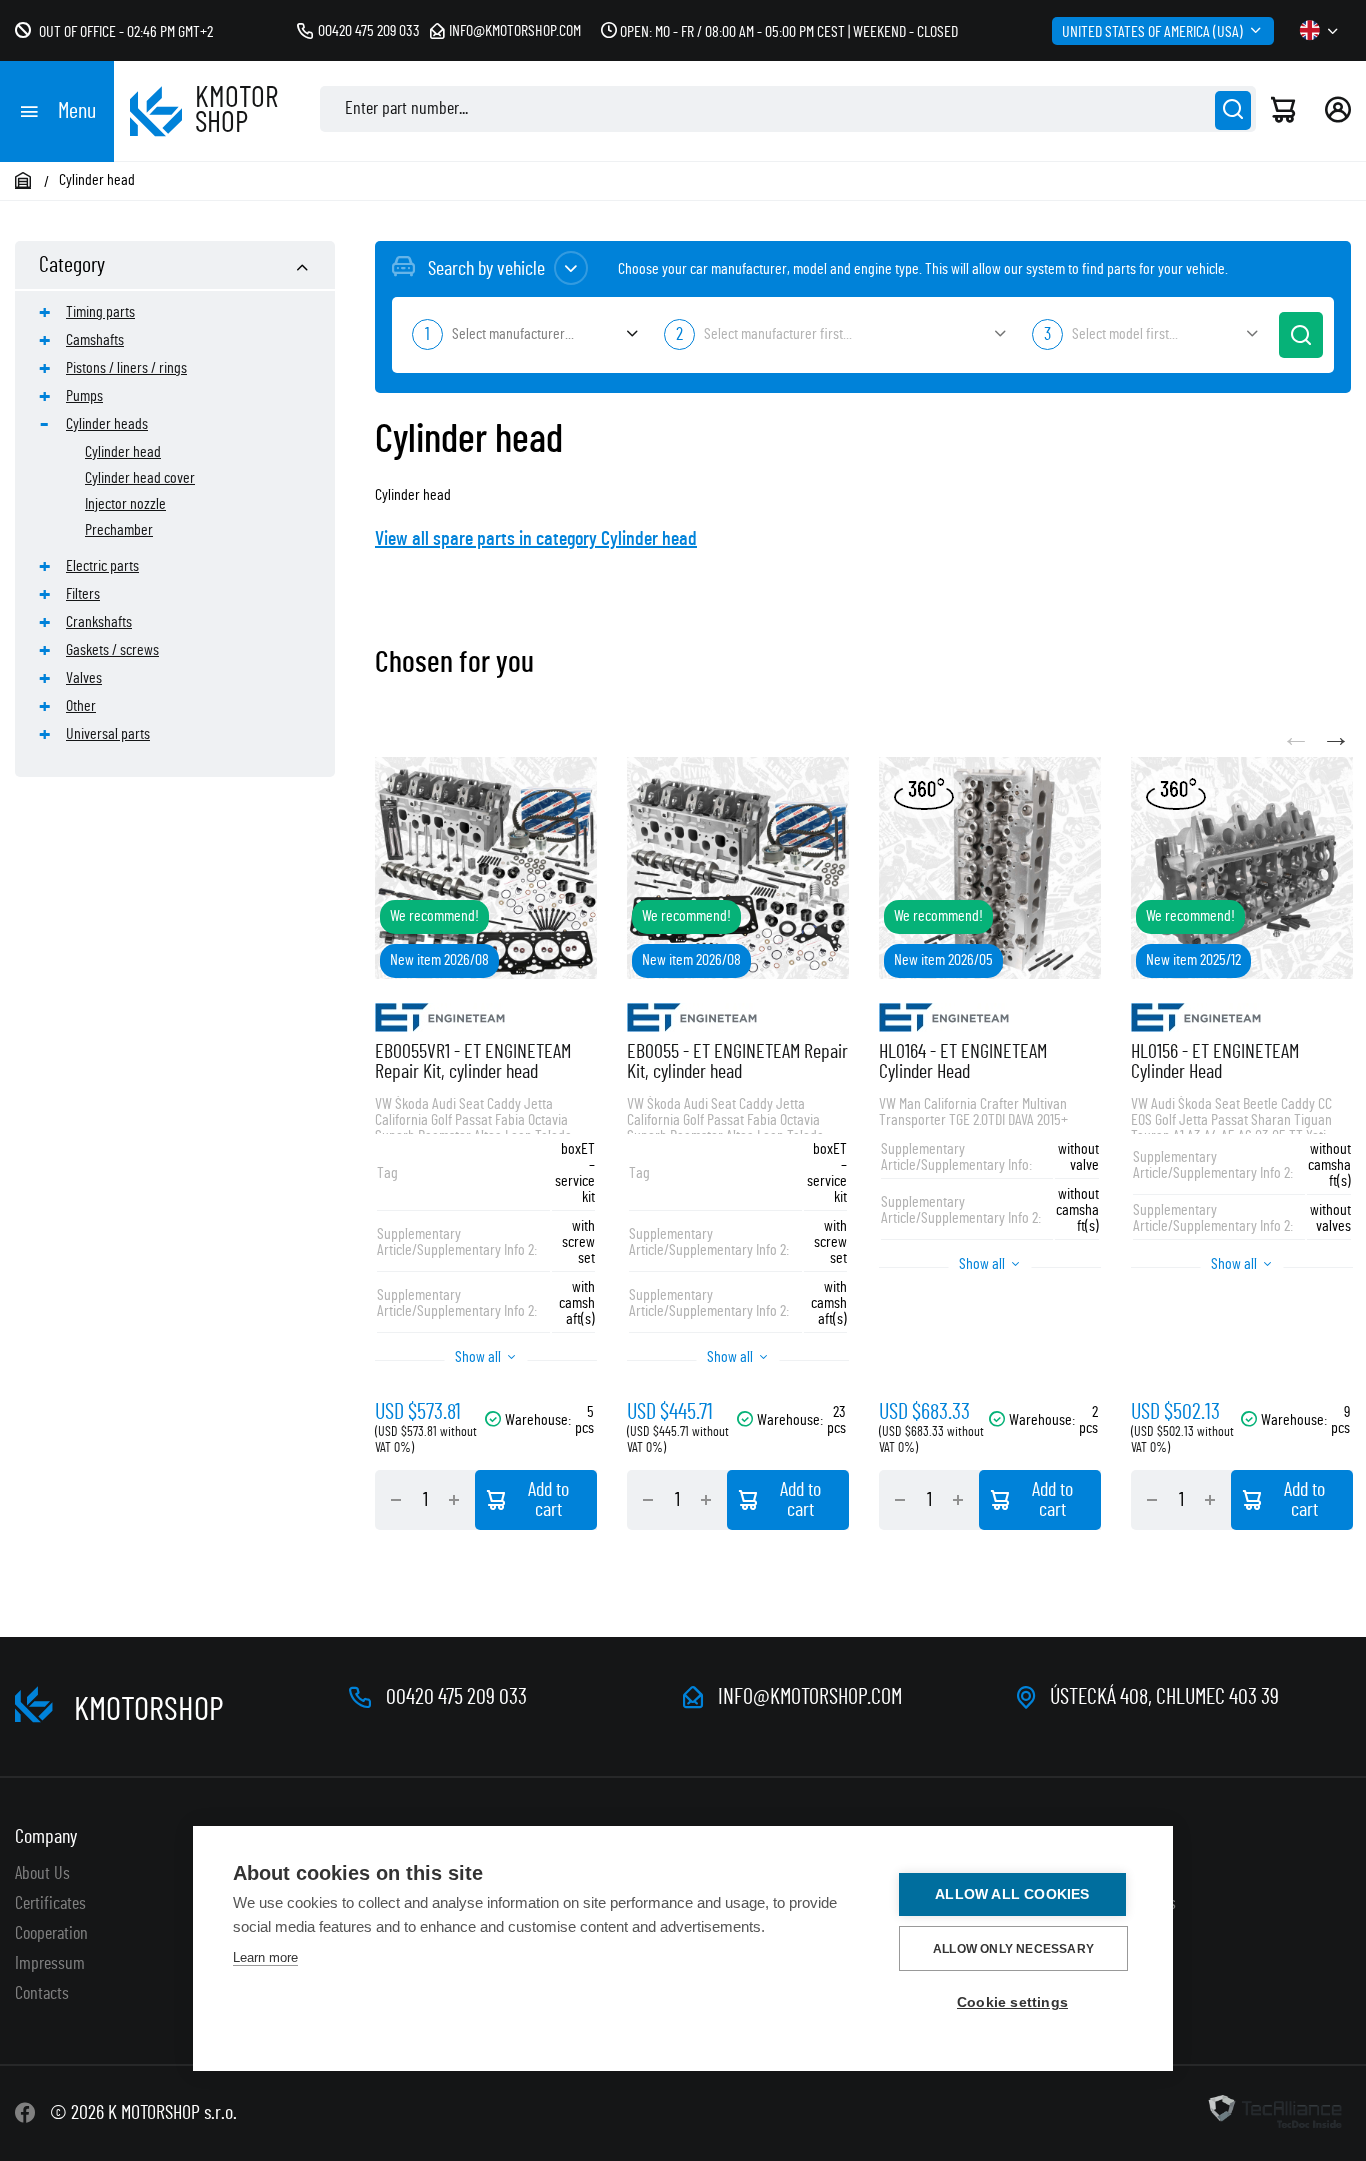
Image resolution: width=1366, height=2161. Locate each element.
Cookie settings (1012, 2002)
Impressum (50, 1964)
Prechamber (119, 530)
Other (81, 706)
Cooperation (51, 1934)
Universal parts (108, 734)
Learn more (265, 1957)
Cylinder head (123, 452)
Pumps (84, 396)
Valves (84, 678)
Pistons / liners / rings (126, 368)
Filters (83, 594)
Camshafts (95, 340)
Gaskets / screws (112, 650)
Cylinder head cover (140, 478)
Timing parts (100, 312)
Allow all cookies (1012, 1894)
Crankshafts (99, 622)
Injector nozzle (125, 504)
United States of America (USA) (1152, 32)
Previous (1296, 738)
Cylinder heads (107, 424)
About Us (42, 1874)
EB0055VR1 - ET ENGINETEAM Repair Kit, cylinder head (473, 1062)
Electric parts (102, 566)
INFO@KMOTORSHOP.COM (810, 1697)
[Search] (1233, 110)
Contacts (42, 1994)
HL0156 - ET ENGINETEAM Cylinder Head (1215, 1062)
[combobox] (523, 335)
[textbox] (523, 334)
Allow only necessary (1013, 1949)
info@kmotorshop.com (515, 31)
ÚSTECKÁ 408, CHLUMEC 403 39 (1164, 1697)
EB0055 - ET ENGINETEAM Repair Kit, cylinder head (737, 1062)
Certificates (50, 1904)
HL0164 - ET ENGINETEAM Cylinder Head (963, 1062)
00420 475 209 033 (369, 31)
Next (1336, 738)
